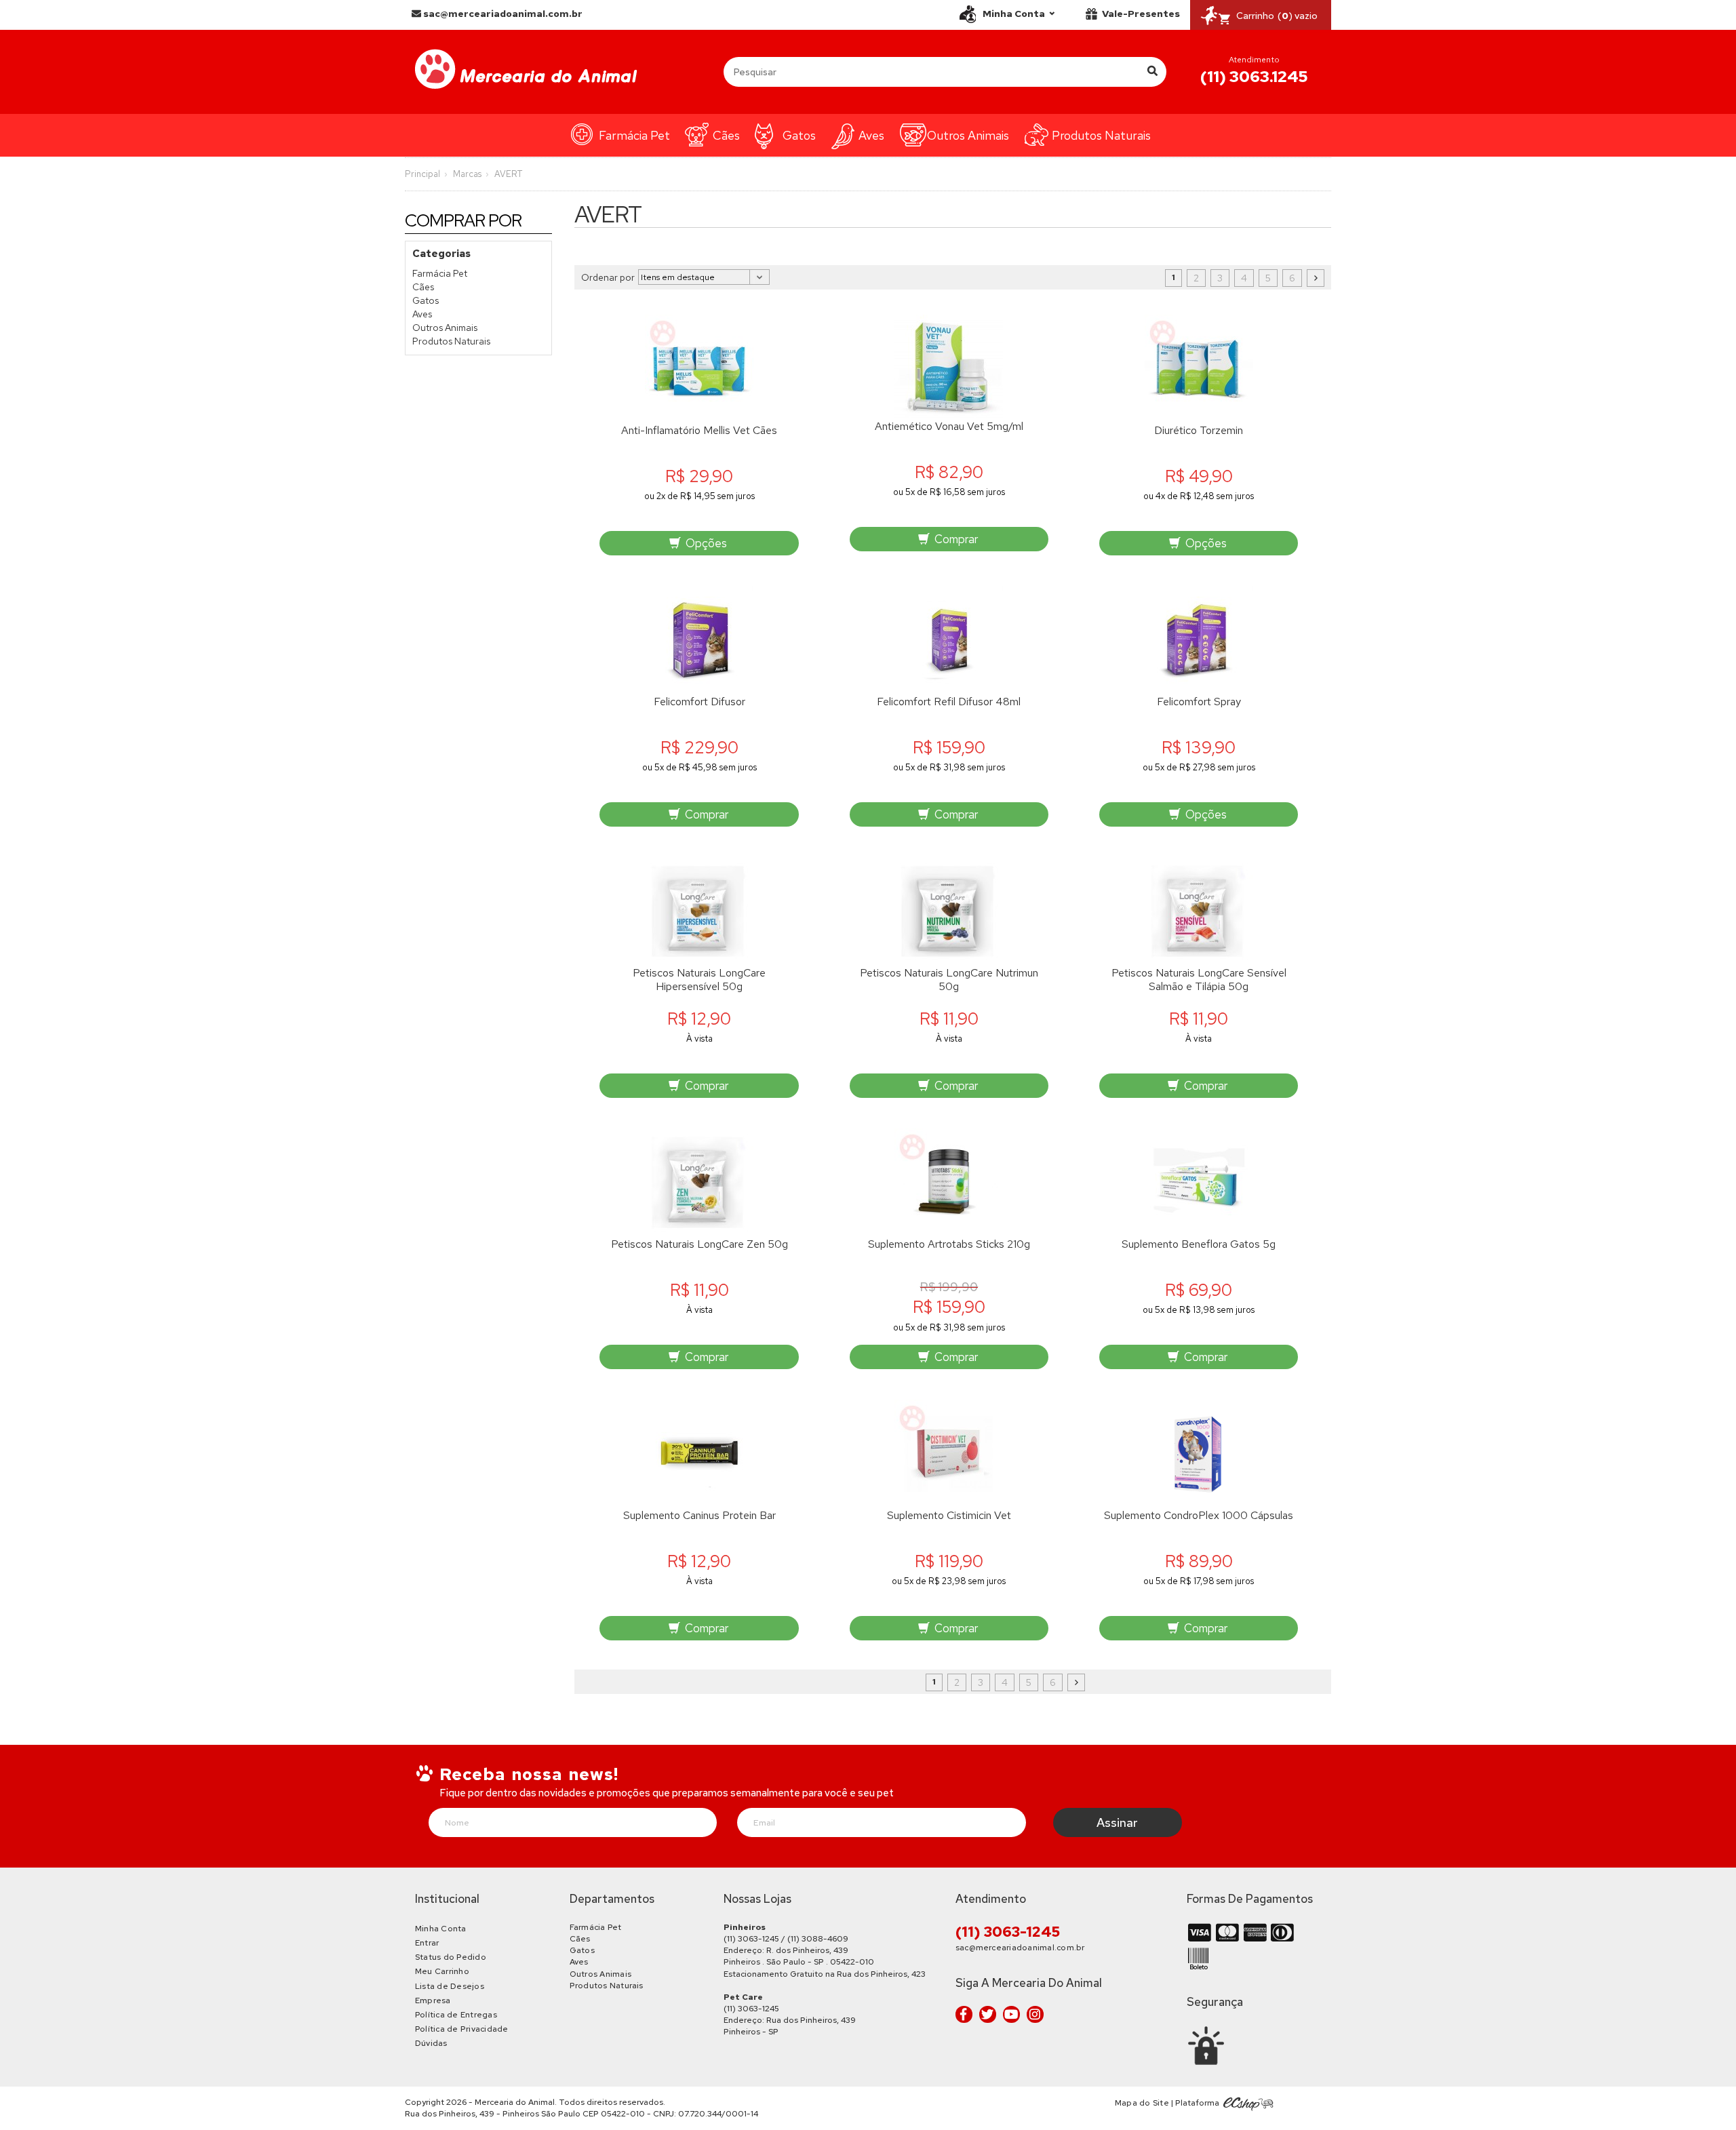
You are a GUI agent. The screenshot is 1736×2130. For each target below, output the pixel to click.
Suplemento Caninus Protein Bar (699, 1516)
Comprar (955, 539)
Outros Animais (968, 135)
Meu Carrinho (442, 1971)
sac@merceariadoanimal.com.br (502, 14)
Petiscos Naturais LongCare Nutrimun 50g (949, 980)
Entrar (427, 1943)
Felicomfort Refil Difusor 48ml (949, 702)
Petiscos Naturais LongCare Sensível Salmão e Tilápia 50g (1199, 980)
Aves (871, 135)
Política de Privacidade (462, 2029)
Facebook (964, 2014)
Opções (705, 543)
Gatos (799, 135)
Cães (726, 135)
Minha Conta (441, 1929)
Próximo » (1316, 278)
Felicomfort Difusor (699, 702)
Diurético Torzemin (1199, 431)
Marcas (467, 174)
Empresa (433, 2000)
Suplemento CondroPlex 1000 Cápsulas (1199, 1516)
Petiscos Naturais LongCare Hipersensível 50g (699, 980)
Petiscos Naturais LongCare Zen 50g (699, 1244)
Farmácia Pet (634, 135)
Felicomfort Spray (1199, 702)
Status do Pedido (451, 1957)
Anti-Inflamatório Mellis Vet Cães (699, 431)
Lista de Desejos (450, 1986)
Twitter (988, 2014)
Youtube (1011, 2014)
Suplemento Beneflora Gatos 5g (1199, 1244)
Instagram (1035, 2014)
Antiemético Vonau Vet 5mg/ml (949, 427)
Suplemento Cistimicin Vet (949, 1516)
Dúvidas (431, 2043)
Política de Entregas (456, 2015)
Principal (422, 174)
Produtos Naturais (1101, 135)
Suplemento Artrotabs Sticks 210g (949, 1244)
